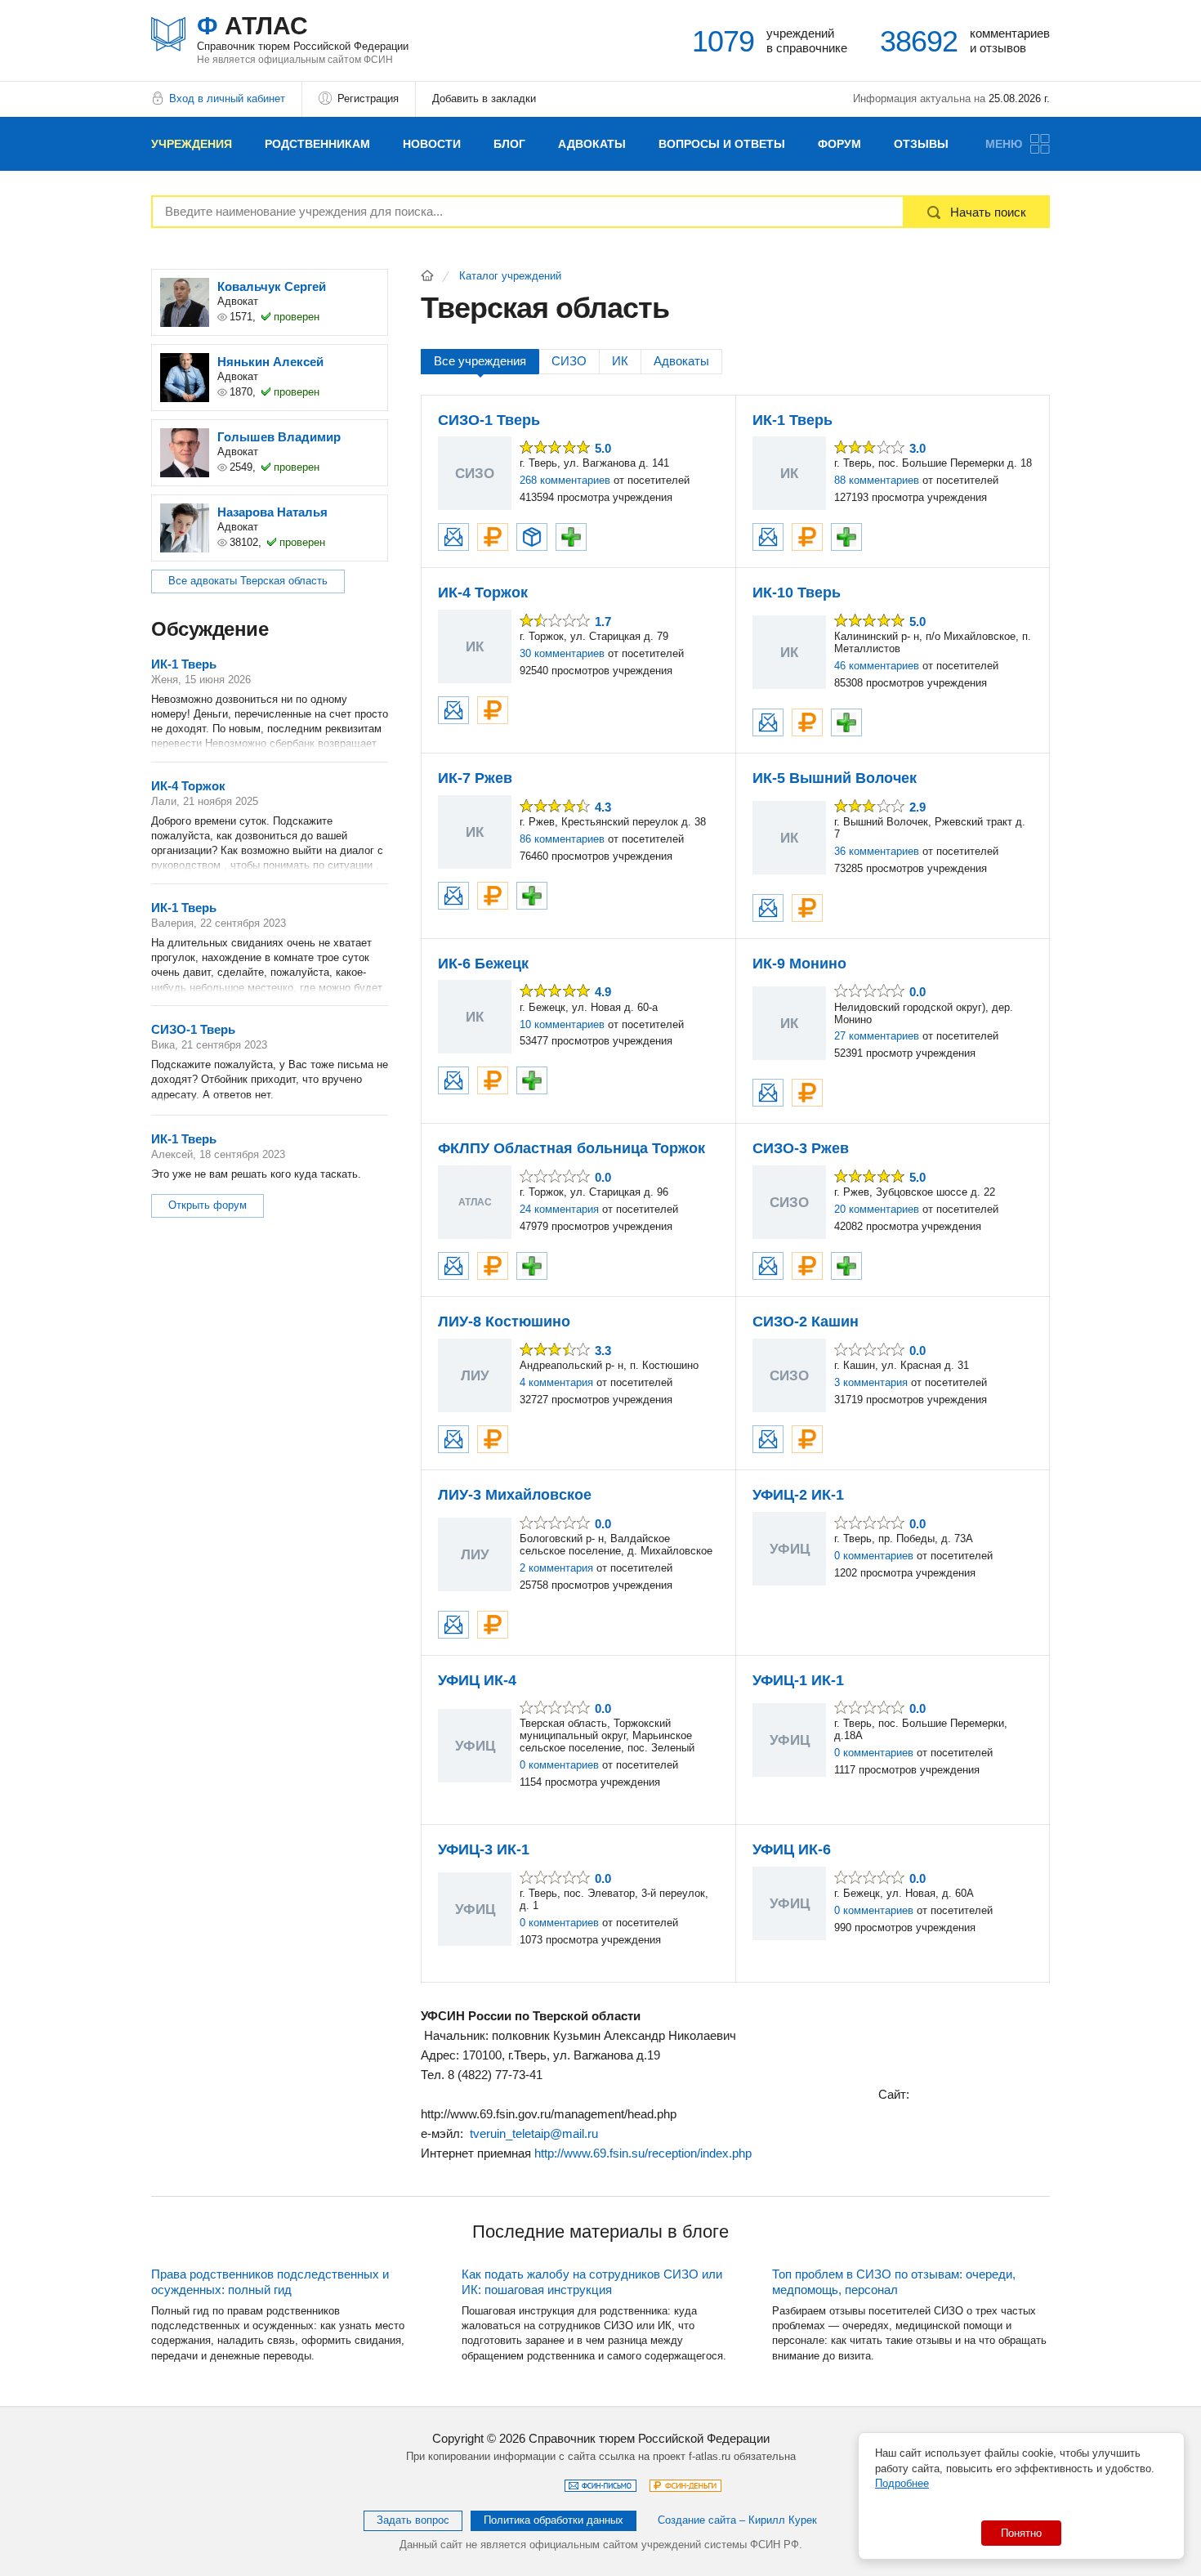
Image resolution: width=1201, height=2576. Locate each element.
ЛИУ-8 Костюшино (504, 1322)
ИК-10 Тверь (797, 593)
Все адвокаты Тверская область (248, 581)
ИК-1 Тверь (792, 420)
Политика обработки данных (554, 2520)
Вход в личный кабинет (227, 98)
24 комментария (559, 1209)
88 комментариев (877, 480)
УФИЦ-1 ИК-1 (798, 1680)
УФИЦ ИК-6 (792, 1849)
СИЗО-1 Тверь (489, 420)
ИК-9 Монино (799, 964)
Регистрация (368, 98)
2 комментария (556, 1568)
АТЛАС (303, 32)
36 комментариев (877, 851)
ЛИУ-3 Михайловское (515, 1495)
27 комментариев (877, 1036)
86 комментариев (562, 839)
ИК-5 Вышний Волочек (835, 778)
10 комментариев (562, 1024)
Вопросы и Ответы (722, 144)
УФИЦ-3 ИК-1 (484, 1849)
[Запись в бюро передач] (532, 537)
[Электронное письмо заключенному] (453, 537)
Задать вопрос (413, 2520)
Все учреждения (480, 361)
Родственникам (317, 144)
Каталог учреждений (510, 276)
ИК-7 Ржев (475, 778)
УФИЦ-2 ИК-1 (798, 1495)
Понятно (1021, 2533)
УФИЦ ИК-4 (477, 1680)
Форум (839, 144)
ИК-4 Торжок (483, 593)
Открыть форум (208, 1205)
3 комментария (871, 1382)
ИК (620, 361)
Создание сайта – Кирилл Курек (737, 2520)
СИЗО (569, 361)
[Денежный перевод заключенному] (493, 537)
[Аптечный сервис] (571, 537)
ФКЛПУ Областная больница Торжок (571, 1148)
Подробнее (902, 2483)
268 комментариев (565, 480)
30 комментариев (562, 653)
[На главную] (427, 275)
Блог (509, 144)
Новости (432, 144)
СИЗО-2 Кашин (806, 1322)
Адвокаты (592, 144)
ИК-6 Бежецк (483, 964)
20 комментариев (877, 1209)
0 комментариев (874, 1556)
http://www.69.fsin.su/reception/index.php (643, 2153)
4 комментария (556, 1382)
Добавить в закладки (484, 98)
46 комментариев (877, 666)
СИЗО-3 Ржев (801, 1148)
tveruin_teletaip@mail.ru (534, 2133)
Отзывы (921, 144)
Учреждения (192, 144)
